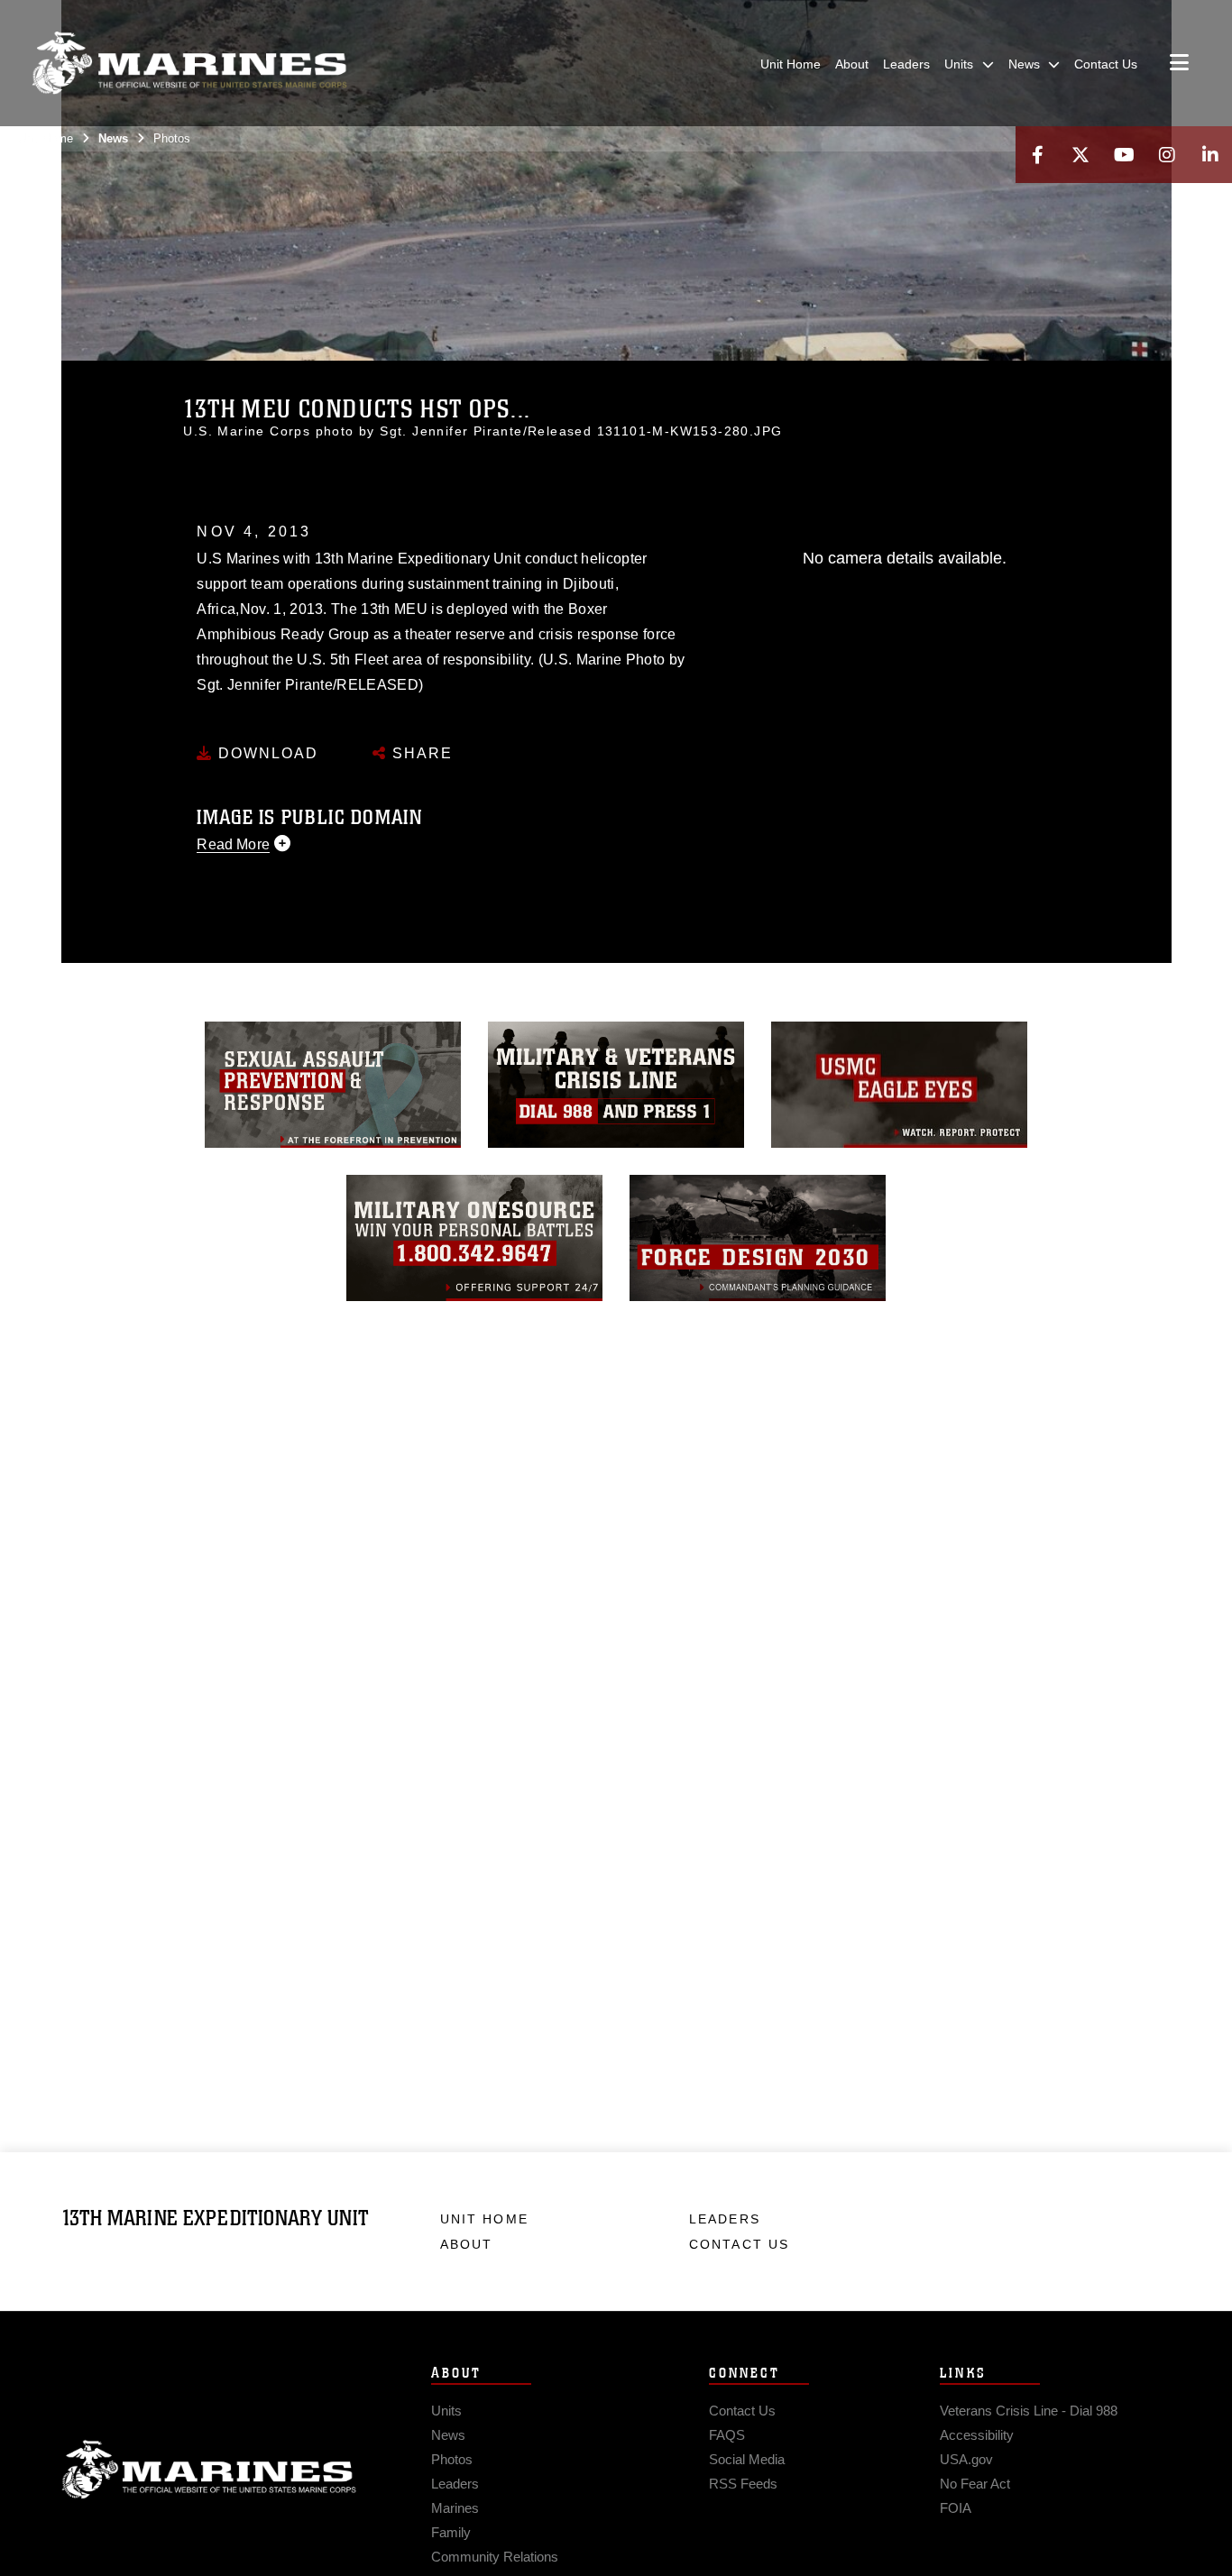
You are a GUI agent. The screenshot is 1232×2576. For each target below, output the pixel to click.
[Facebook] (1037, 155)
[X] (1080, 155)
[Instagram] (1167, 155)
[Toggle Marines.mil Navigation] (1179, 64)
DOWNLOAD (266, 753)
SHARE (420, 753)
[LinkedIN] (1210, 155)
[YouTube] (1124, 155)
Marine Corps (209, 2470)
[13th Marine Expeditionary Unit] (189, 63)
